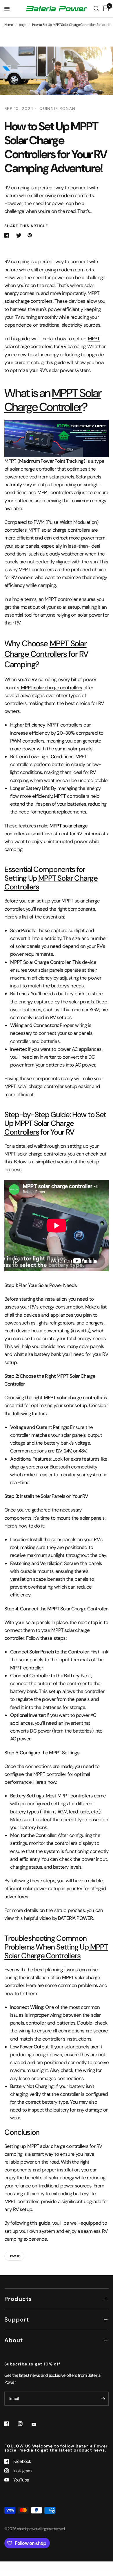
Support (17, 2319)
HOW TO (14, 2256)
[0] (105, 9)
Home (9, 25)
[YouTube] (38, 2424)
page (23, 25)
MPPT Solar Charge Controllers (45, 649)
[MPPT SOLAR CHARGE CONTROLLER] (57, 438)
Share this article (26, 226)
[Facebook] (11, 2424)
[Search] (96, 9)
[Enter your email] (103, 2399)
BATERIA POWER (75, 1918)
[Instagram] (24, 2424)
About (14, 2340)
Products (18, 2299)
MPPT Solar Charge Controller (53, 400)
